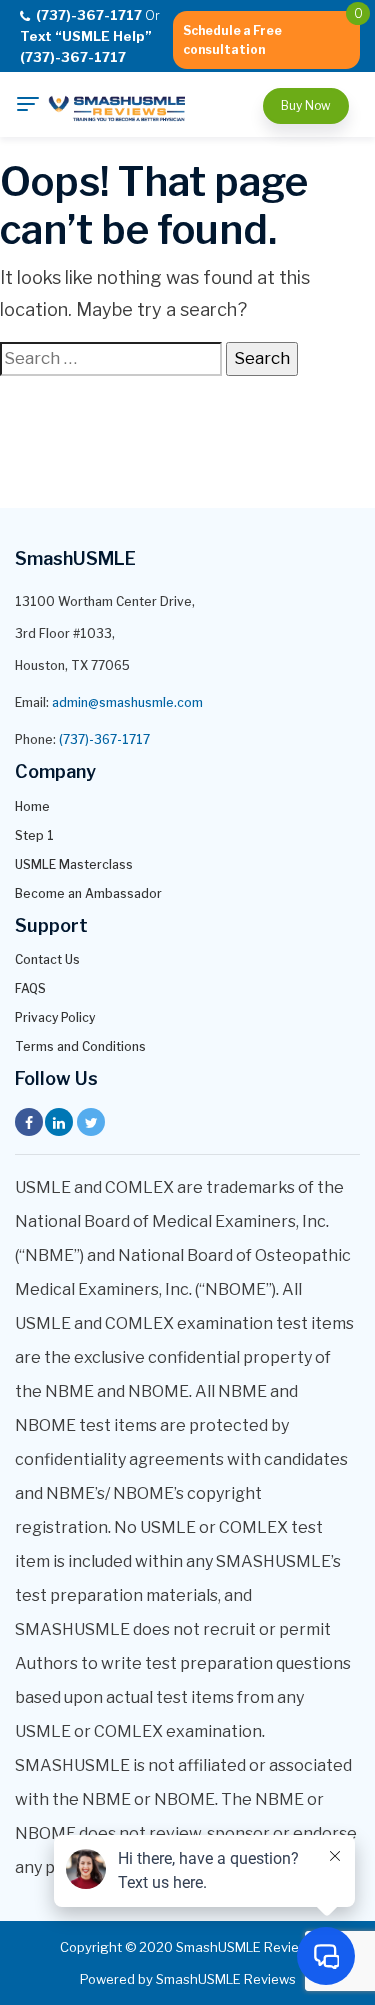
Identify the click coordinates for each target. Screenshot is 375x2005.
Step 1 (34, 835)
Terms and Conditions (80, 1046)
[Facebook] (29, 1122)
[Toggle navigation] (28, 104)
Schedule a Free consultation (232, 40)
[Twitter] (91, 1122)
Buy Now (306, 105)
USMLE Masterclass (74, 864)
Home (32, 806)
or (90, 36)
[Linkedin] (59, 1122)
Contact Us (47, 959)
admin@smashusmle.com (127, 702)
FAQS (30, 988)
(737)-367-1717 (104, 739)
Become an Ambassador (88, 893)
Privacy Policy (55, 1017)
